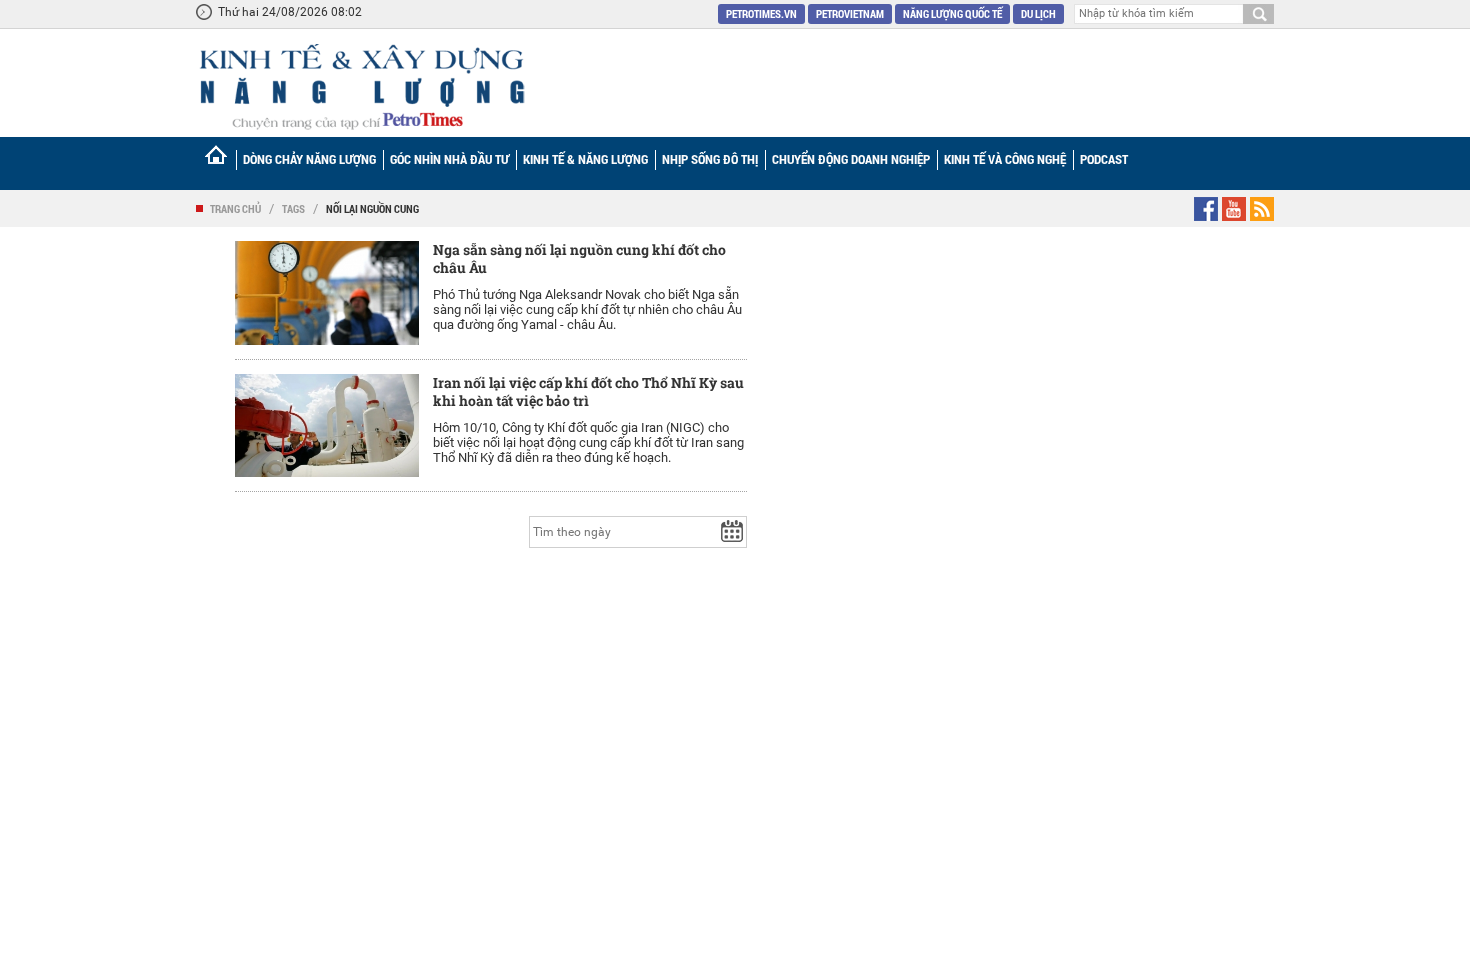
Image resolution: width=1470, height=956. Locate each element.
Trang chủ (235, 208)
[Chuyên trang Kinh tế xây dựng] (361, 86)
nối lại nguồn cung (372, 208)
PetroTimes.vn (761, 13)
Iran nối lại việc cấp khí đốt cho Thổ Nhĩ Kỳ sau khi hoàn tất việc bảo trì (588, 391)
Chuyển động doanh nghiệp (851, 159)
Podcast (1104, 159)
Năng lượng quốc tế (952, 13)
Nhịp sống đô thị (710, 159)
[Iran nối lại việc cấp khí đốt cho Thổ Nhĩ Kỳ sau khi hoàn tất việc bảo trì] (327, 426)
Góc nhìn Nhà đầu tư (449, 159)
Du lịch (1038, 13)
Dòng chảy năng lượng (309, 159)
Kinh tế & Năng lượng (585, 159)
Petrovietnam (850, 13)
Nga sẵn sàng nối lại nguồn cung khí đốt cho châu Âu (579, 258)
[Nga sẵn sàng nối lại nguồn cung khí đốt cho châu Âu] (327, 293)
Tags (293, 208)
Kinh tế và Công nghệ (1005, 159)
